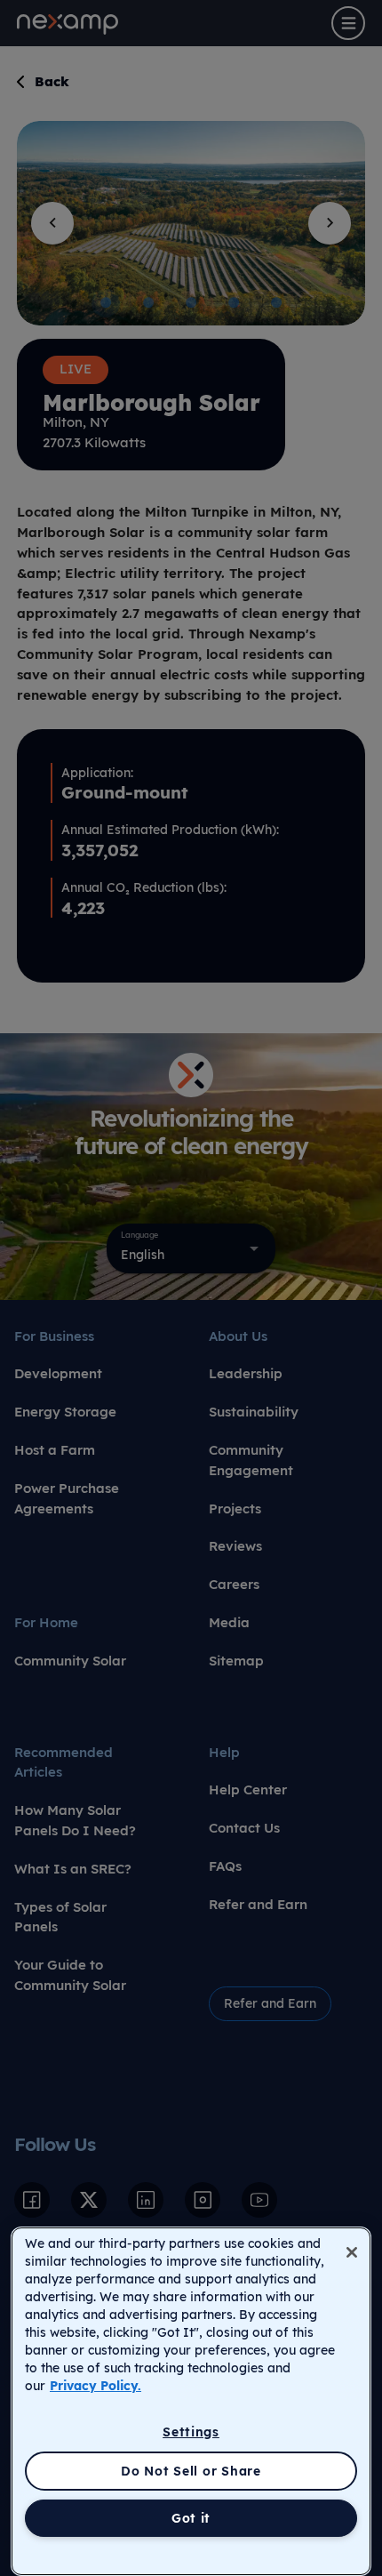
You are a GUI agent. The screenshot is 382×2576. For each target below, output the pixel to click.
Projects (235, 1509)
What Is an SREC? (73, 1869)
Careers (234, 1584)
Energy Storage (65, 1412)
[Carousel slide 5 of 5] (276, 303)
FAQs (225, 1866)
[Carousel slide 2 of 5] (148, 303)
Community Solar (70, 1661)
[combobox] (191, 1248)
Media (229, 1622)
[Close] (352, 2252)
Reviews (235, 1546)
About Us (238, 1336)
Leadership (246, 1373)
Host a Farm (55, 1450)
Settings (191, 2432)
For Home (46, 1622)
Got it (191, 2518)
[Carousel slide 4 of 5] (234, 303)
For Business (54, 1336)
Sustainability (254, 1412)
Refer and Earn (258, 1904)
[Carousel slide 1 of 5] (106, 303)
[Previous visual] (52, 223)
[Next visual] (330, 223)
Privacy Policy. (95, 2386)
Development (58, 1373)
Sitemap (236, 1661)
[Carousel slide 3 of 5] (191, 303)
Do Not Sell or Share (191, 2471)
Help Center (248, 1790)
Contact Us (244, 1828)
